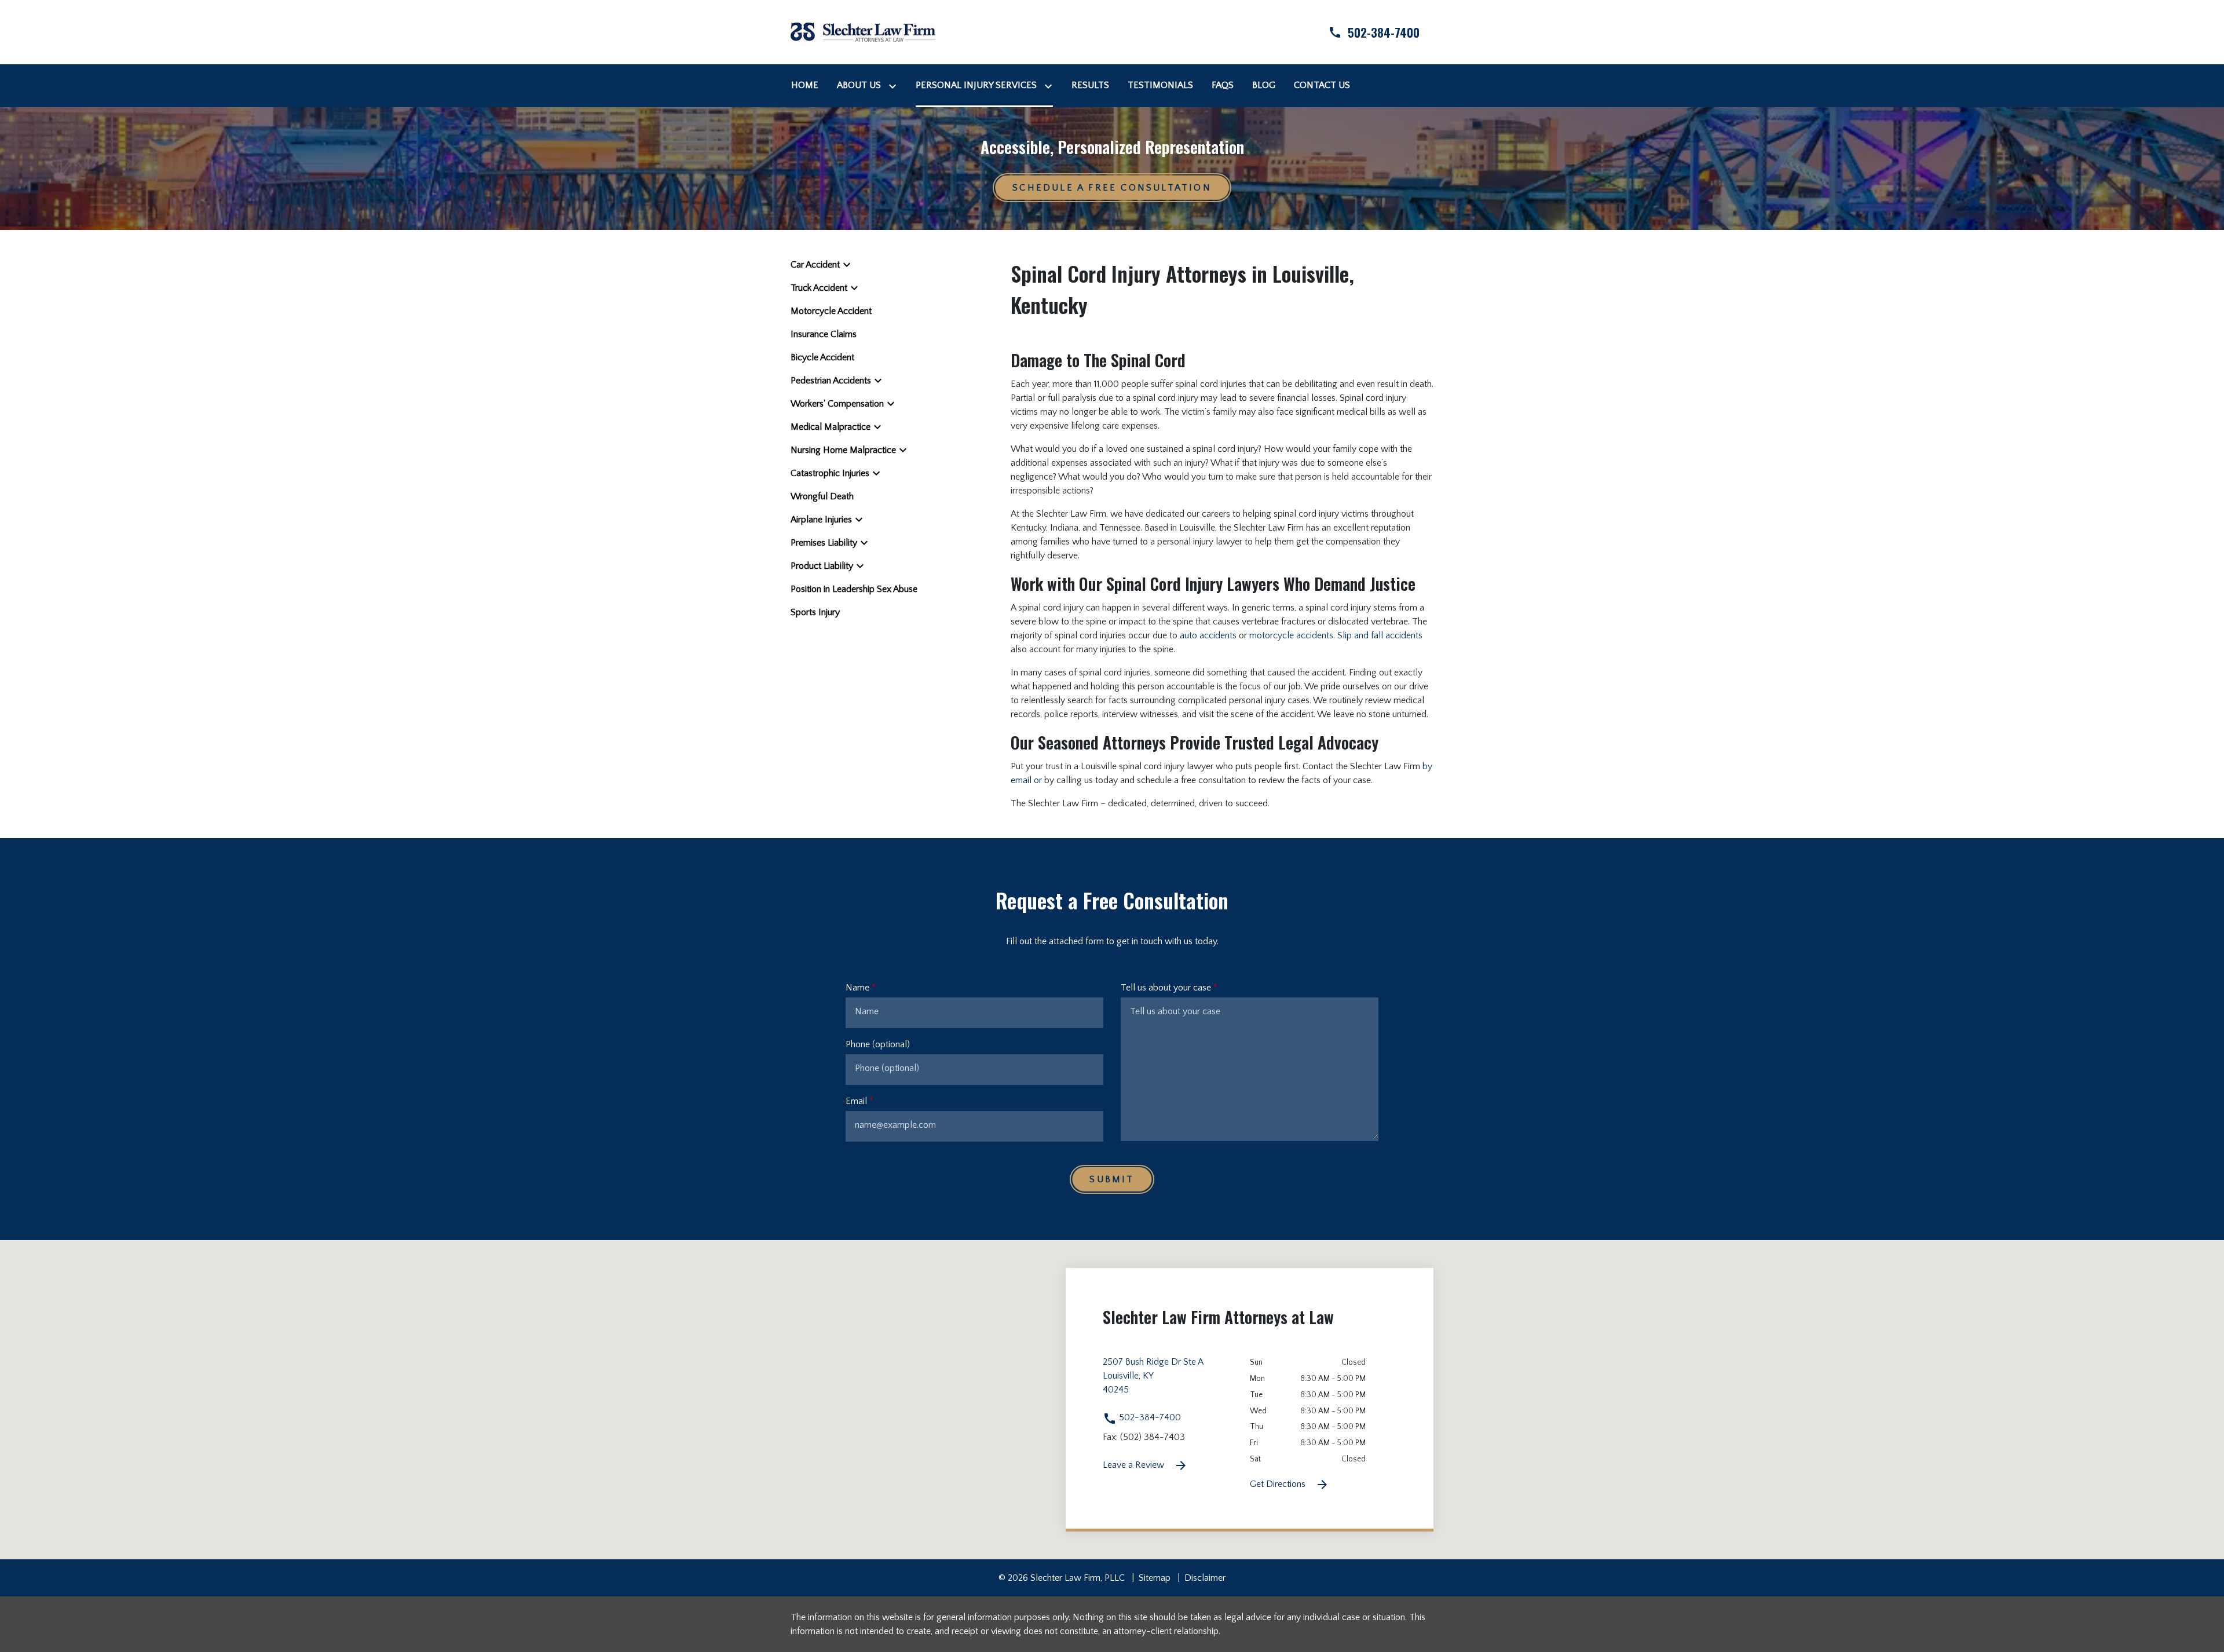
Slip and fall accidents (1380, 635)
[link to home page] (863, 31)
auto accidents (1208, 635)
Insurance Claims (824, 334)
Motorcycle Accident (831, 311)
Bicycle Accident (822, 357)
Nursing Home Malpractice (843, 450)
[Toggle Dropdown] (895, 85)
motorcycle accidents (1291, 635)
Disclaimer (1205, 1578)
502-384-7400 (1149, 1417)
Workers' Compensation (837, 404)
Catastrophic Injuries (830, 473)
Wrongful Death (822, 496)
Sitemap (1155, 1578)
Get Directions (1279, 1484)
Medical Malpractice (831, 427)
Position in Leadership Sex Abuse (854, 589)
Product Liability (822, 566)
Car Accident (815, 265)
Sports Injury (815, 612)
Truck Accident (819, 288)
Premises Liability (824, 543)
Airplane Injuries (821, 520)
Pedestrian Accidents (831, 381)
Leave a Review (1135, 1465)
